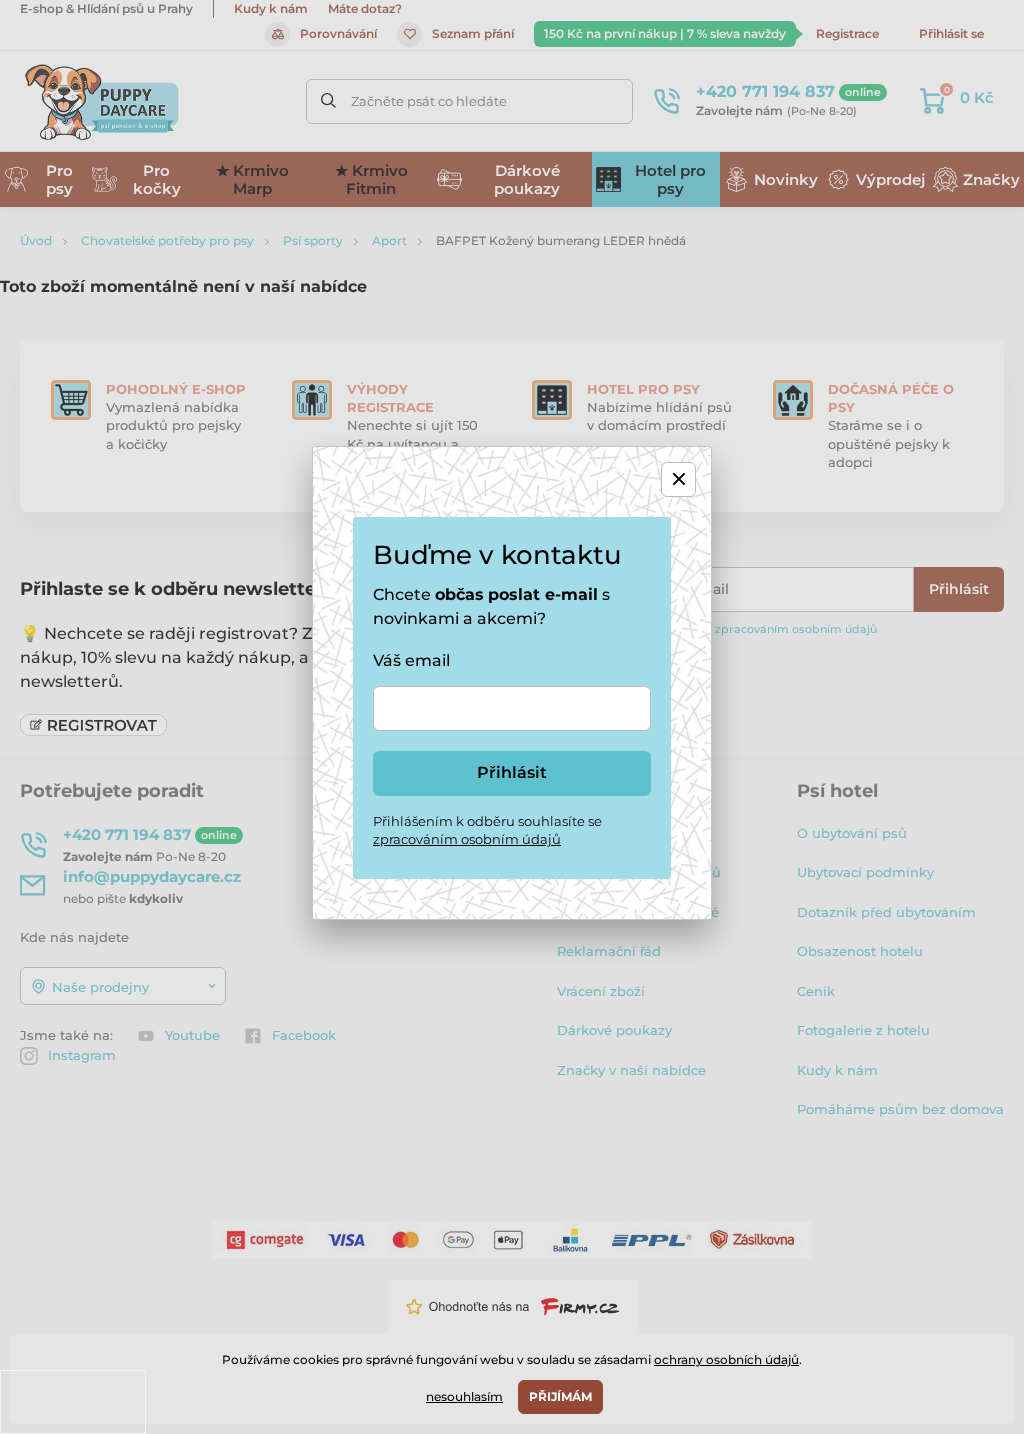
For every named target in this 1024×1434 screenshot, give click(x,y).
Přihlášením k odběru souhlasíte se (487, 830)
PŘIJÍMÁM (560, 1396)
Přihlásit (512, 772)
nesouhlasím (464, 1396)
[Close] (678, 479)
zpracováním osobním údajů (467, 839)
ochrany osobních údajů (726, 1359)
